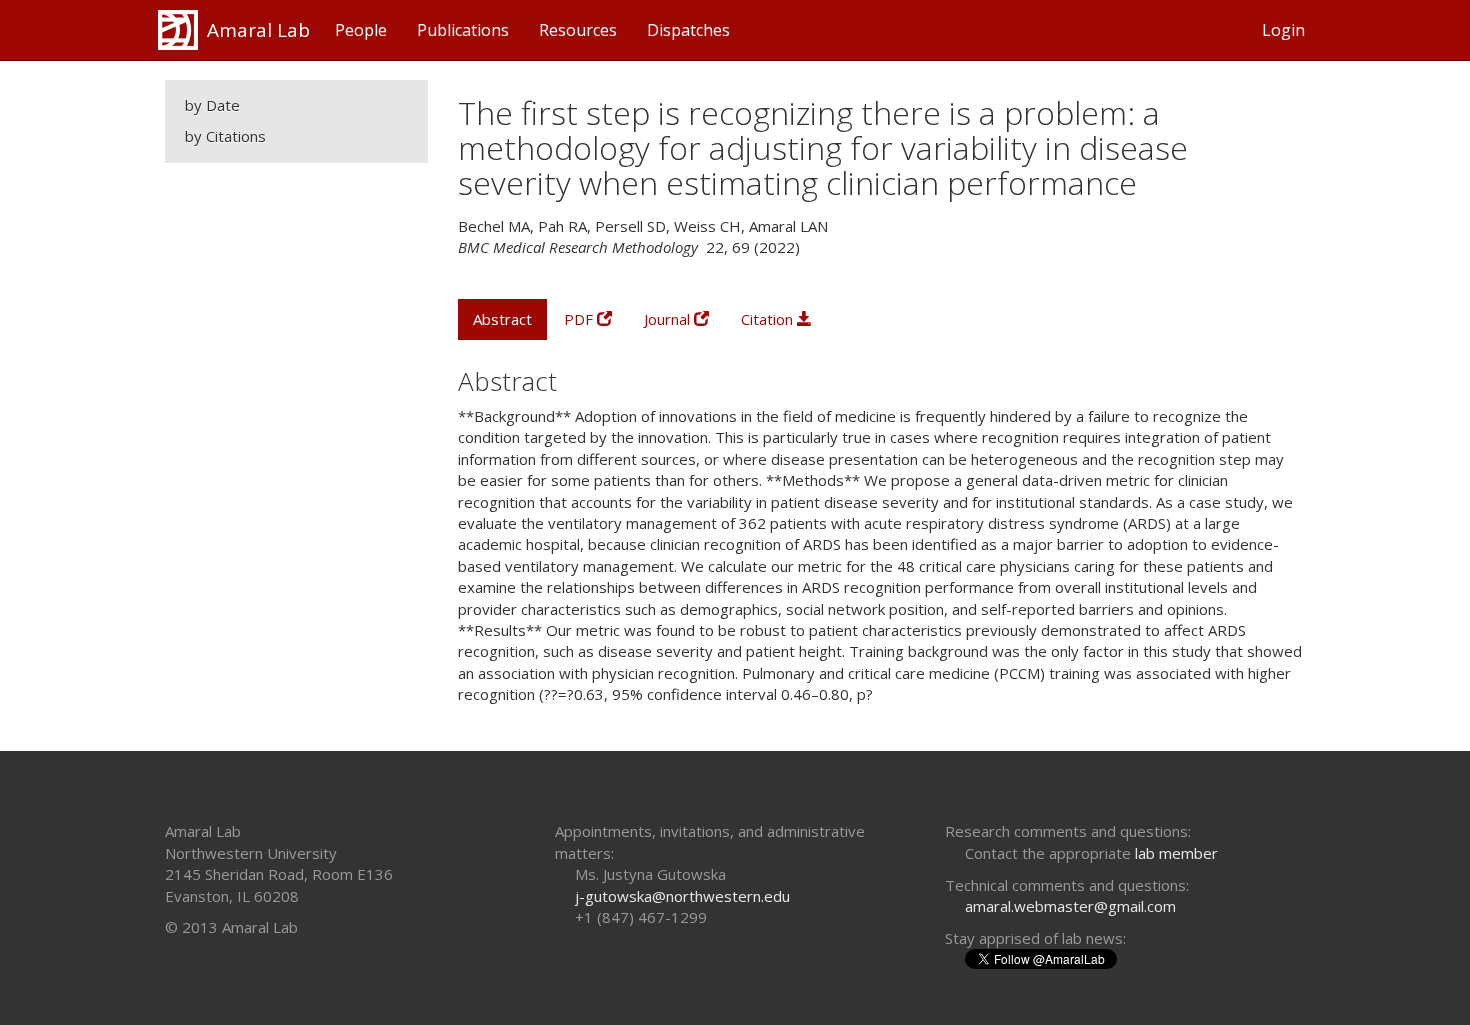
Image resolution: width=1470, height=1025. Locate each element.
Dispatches (688, 30)
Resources (578, 30)
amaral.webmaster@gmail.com (1070, 906)
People (361, 30)
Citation (769, 319)
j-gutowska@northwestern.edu (682, 896)
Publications (463, 30)
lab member (1176, 853)
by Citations (225, 136)
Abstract (502, 319)
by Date (212, 105)
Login (1283, 30)
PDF (580, 319)
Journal (669, 319)
